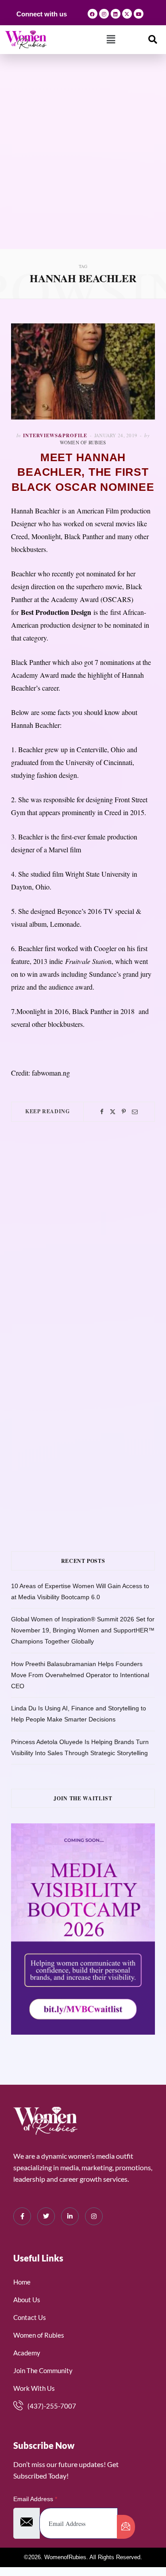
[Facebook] (93, 14)
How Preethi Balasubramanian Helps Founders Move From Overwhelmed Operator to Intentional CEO (80, 1675)
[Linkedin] (116, 14)
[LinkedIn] (70, 2216)
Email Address (35, 2499)
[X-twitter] (127, 14)
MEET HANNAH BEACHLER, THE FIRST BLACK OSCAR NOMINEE (83, 472)
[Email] (135, 1112)
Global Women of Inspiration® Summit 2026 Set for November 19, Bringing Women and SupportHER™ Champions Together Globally (83, 1630)
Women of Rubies (83, 442)
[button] (111, 39)
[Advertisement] (83, 161)
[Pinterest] (124, 1112)
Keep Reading (47, 1111)
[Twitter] (113, 1112)
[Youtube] (139, 14)
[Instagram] (104, 14)
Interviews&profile (55, 435)
